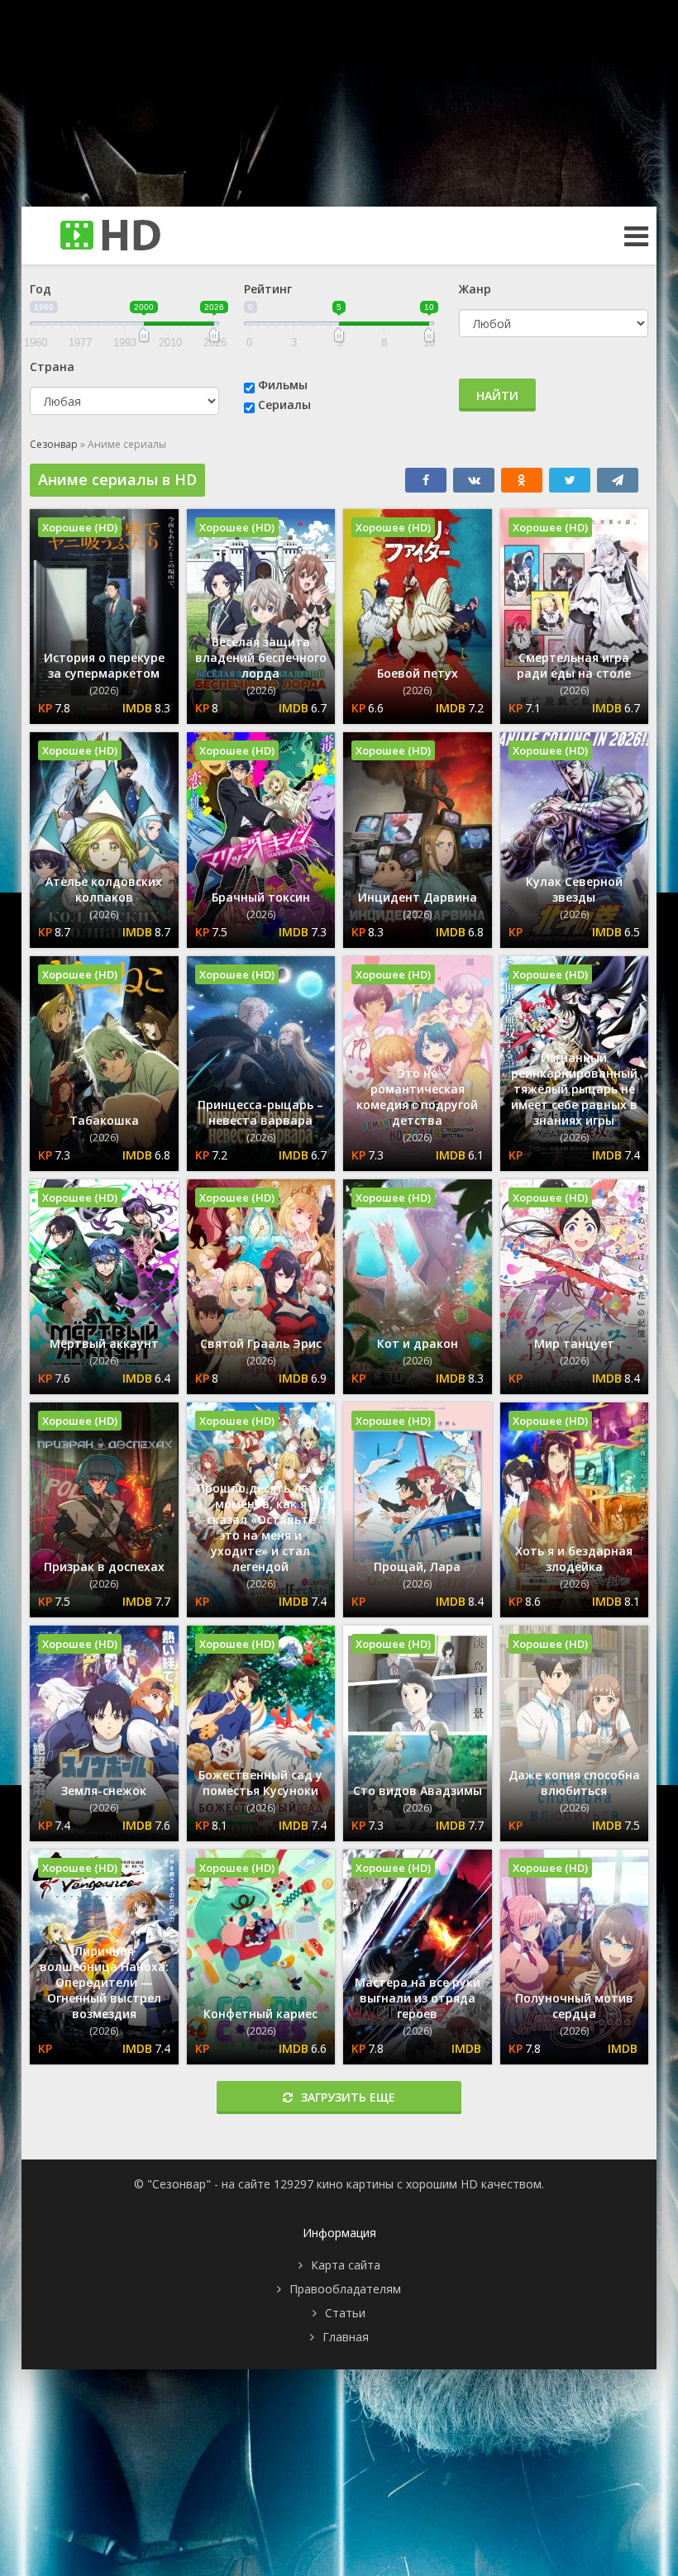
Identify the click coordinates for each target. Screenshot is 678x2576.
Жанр (475, 289)
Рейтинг (268, 289)
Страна (52, 367)
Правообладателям (345, 2289)
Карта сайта (346, 2265)
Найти (497, 395)
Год (41, 289)
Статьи (345, 2313)
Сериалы (284, 405)
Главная (346, 2337)
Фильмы (283, 385)
